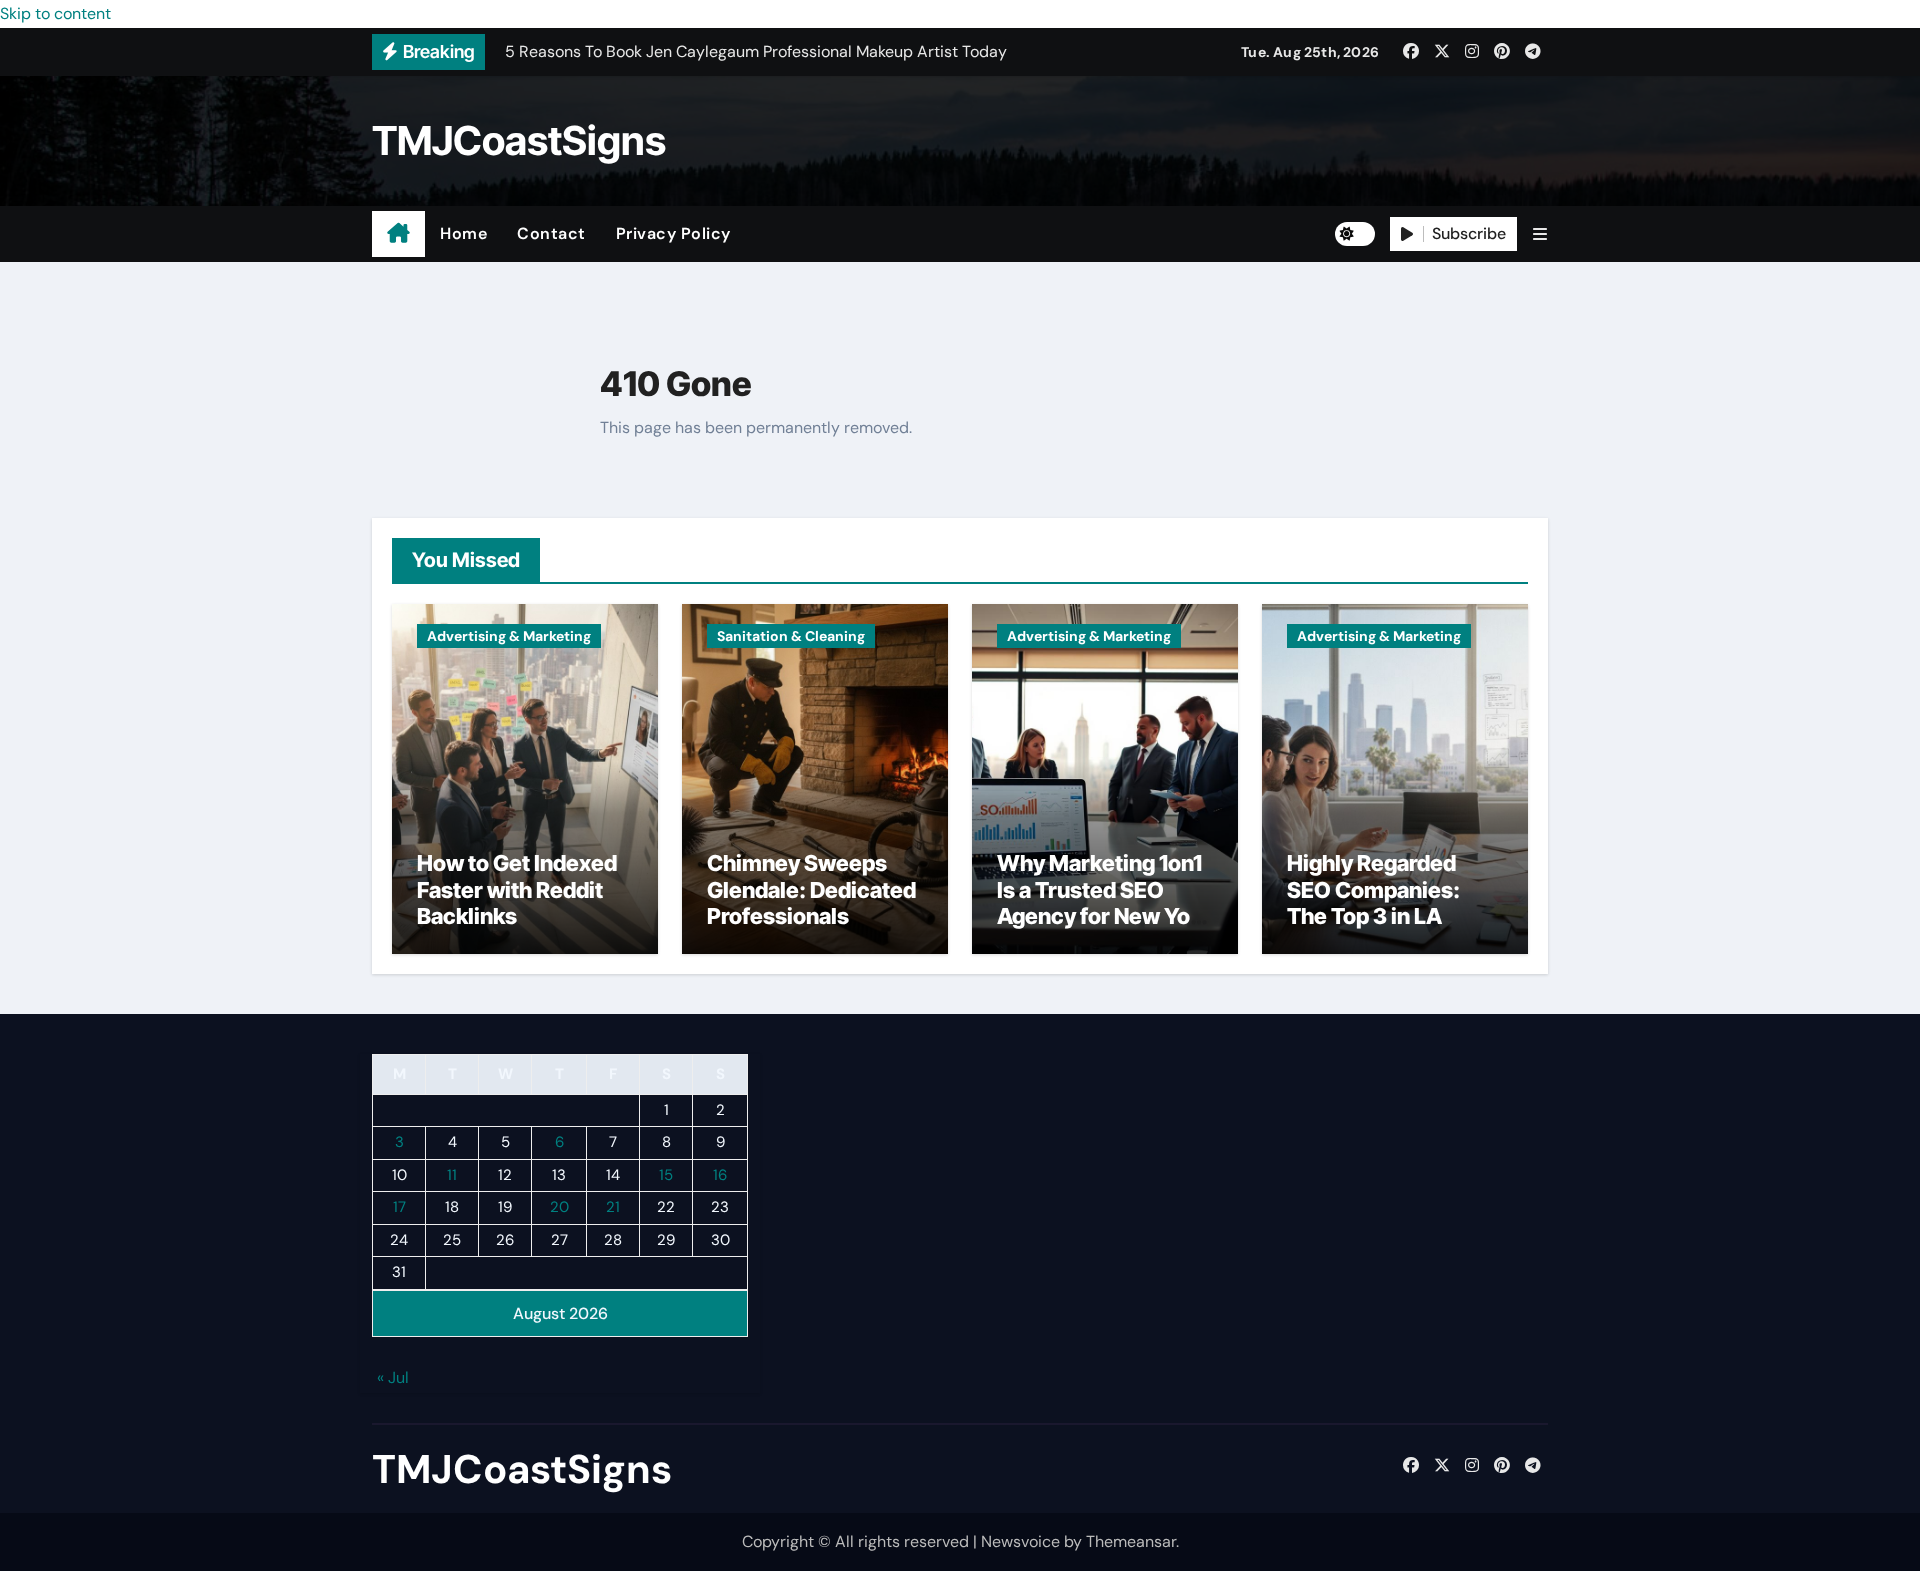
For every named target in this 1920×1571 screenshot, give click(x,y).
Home (463, 233)
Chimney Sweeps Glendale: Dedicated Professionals (811, 889)
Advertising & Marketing (509, 636)
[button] (1540, 234)
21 (613, 1208)
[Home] (398, 234)
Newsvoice (1020, 1541)
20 (559, 1208)
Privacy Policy (673, 233)
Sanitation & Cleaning (791, 636)
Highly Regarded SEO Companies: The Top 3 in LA (1373, 889)
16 (720, 1175)
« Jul (393, 1378)
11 (452, 1175)
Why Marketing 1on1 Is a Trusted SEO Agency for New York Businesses (1104, 902)
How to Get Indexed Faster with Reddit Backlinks (517, 889)
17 (399, 1208)
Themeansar (1131, 1541)
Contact (551, 233)
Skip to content (55, 13)
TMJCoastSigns (519, 140)
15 (666, 1175)
